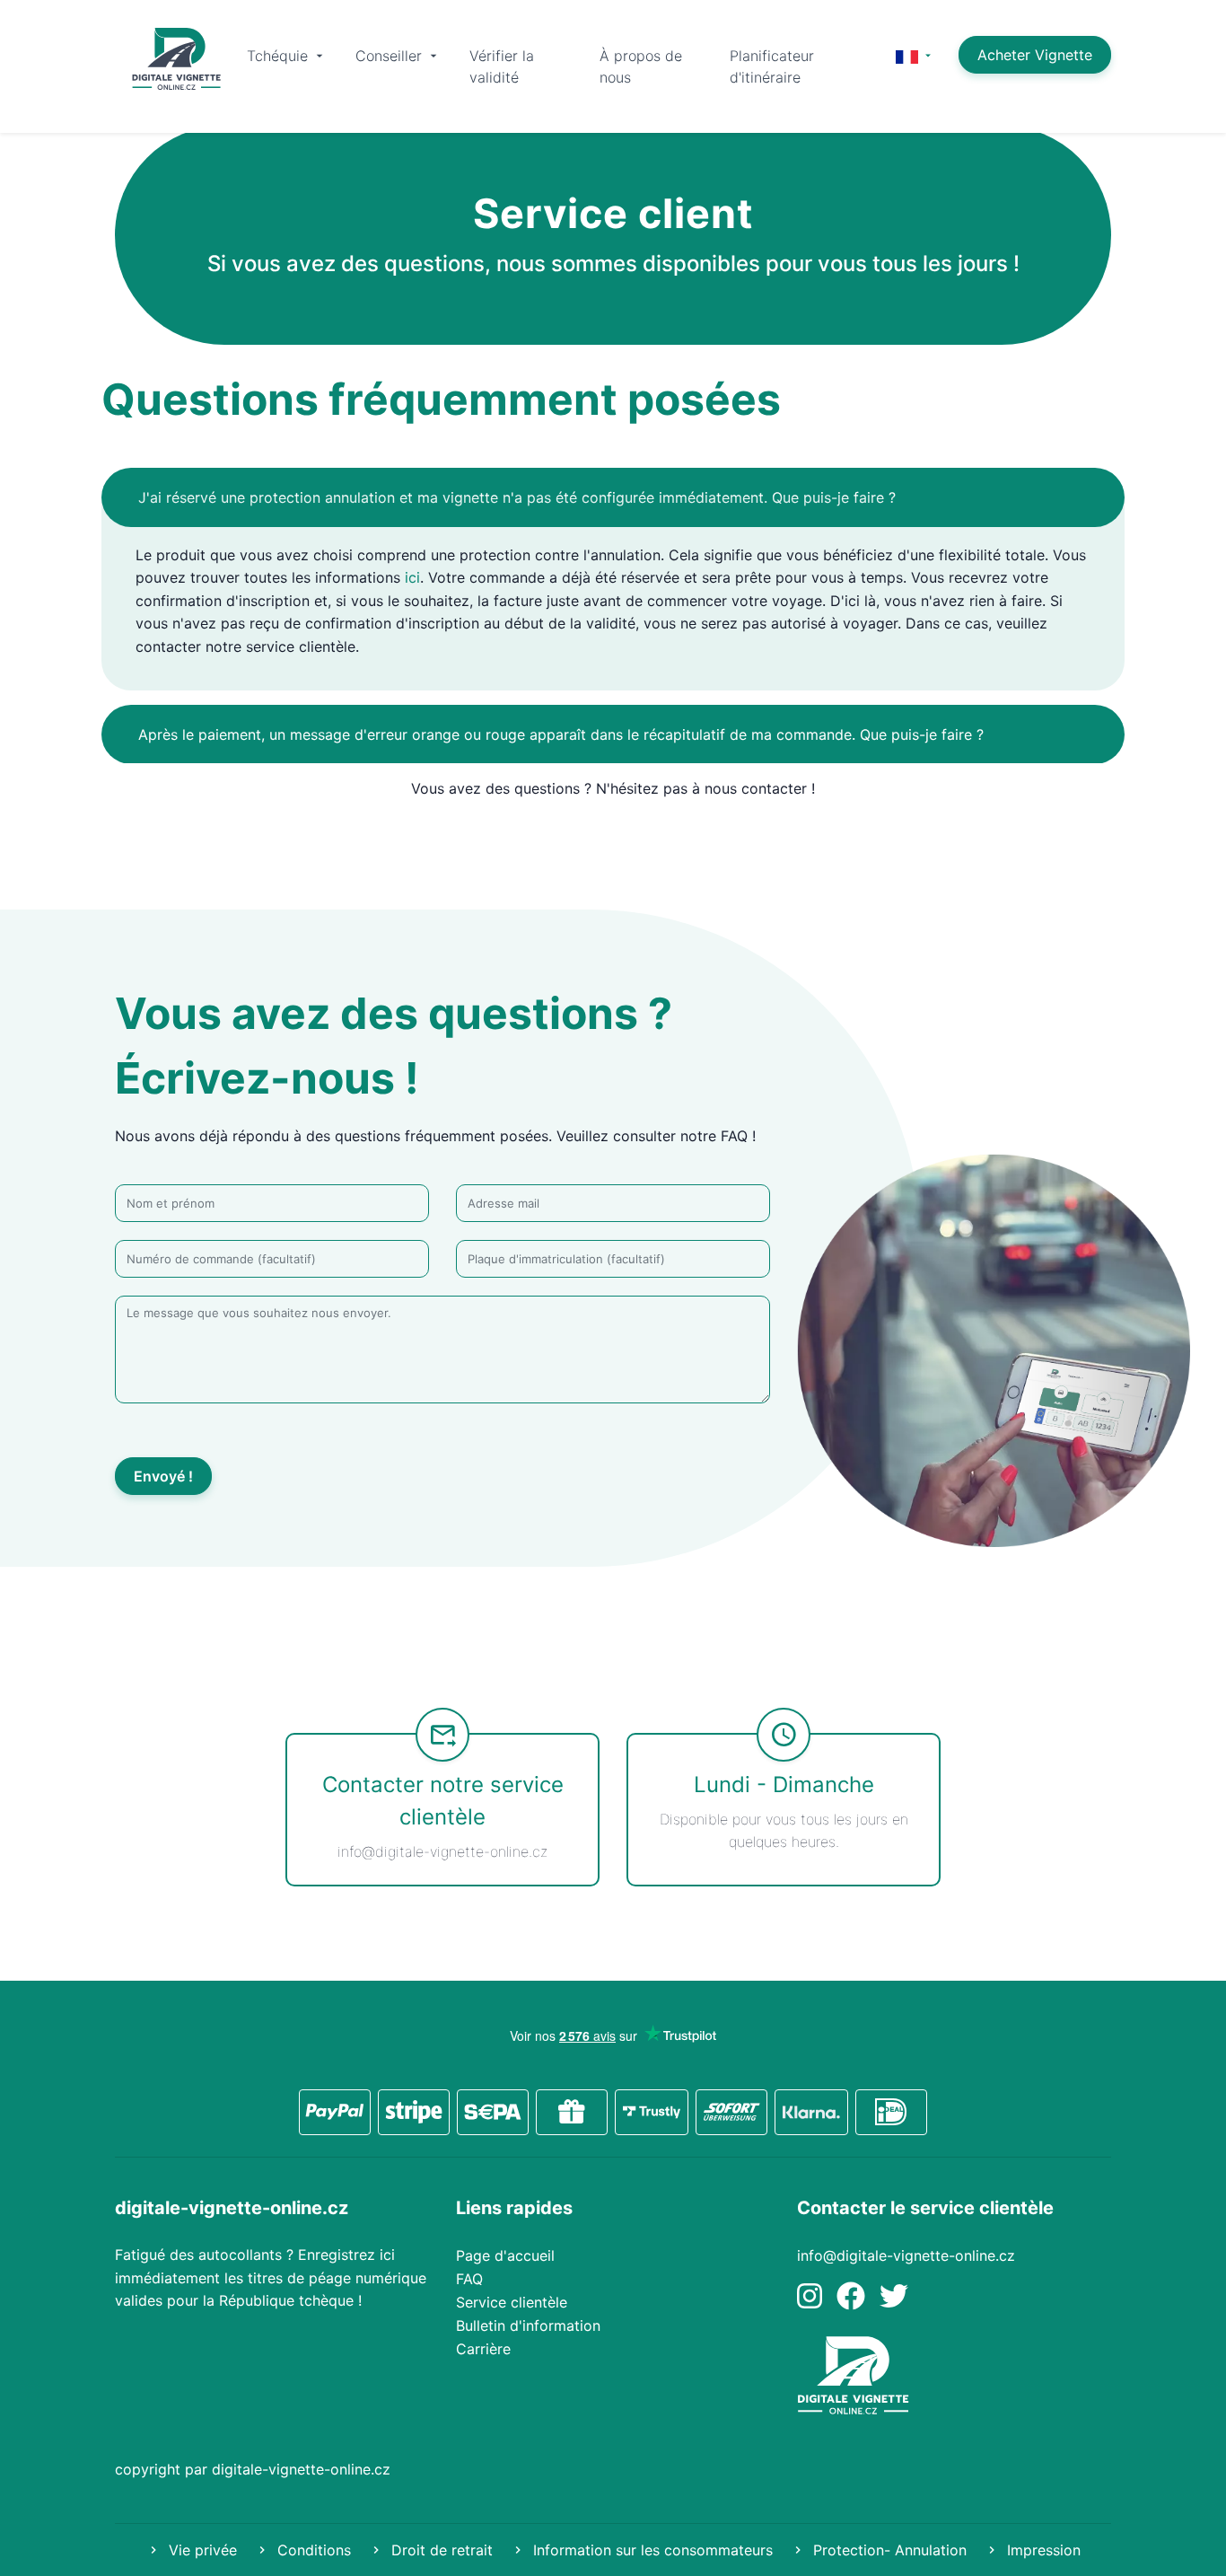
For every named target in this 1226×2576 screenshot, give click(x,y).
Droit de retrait (440, 2550)
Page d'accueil (505, 2255)
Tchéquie (280, 56)
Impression (1042, 2550)
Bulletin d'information (528, 2325)
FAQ (469, 2279)
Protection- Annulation (888, 2550)
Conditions (312, 2550)
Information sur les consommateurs (651, 2550)
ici (412, 577)
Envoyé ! (163, 1476)
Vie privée (201, 2550)
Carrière (483, 2349)
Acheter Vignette (1035, 55)
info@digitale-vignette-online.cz (906, 2255)
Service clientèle (512, 2302)
